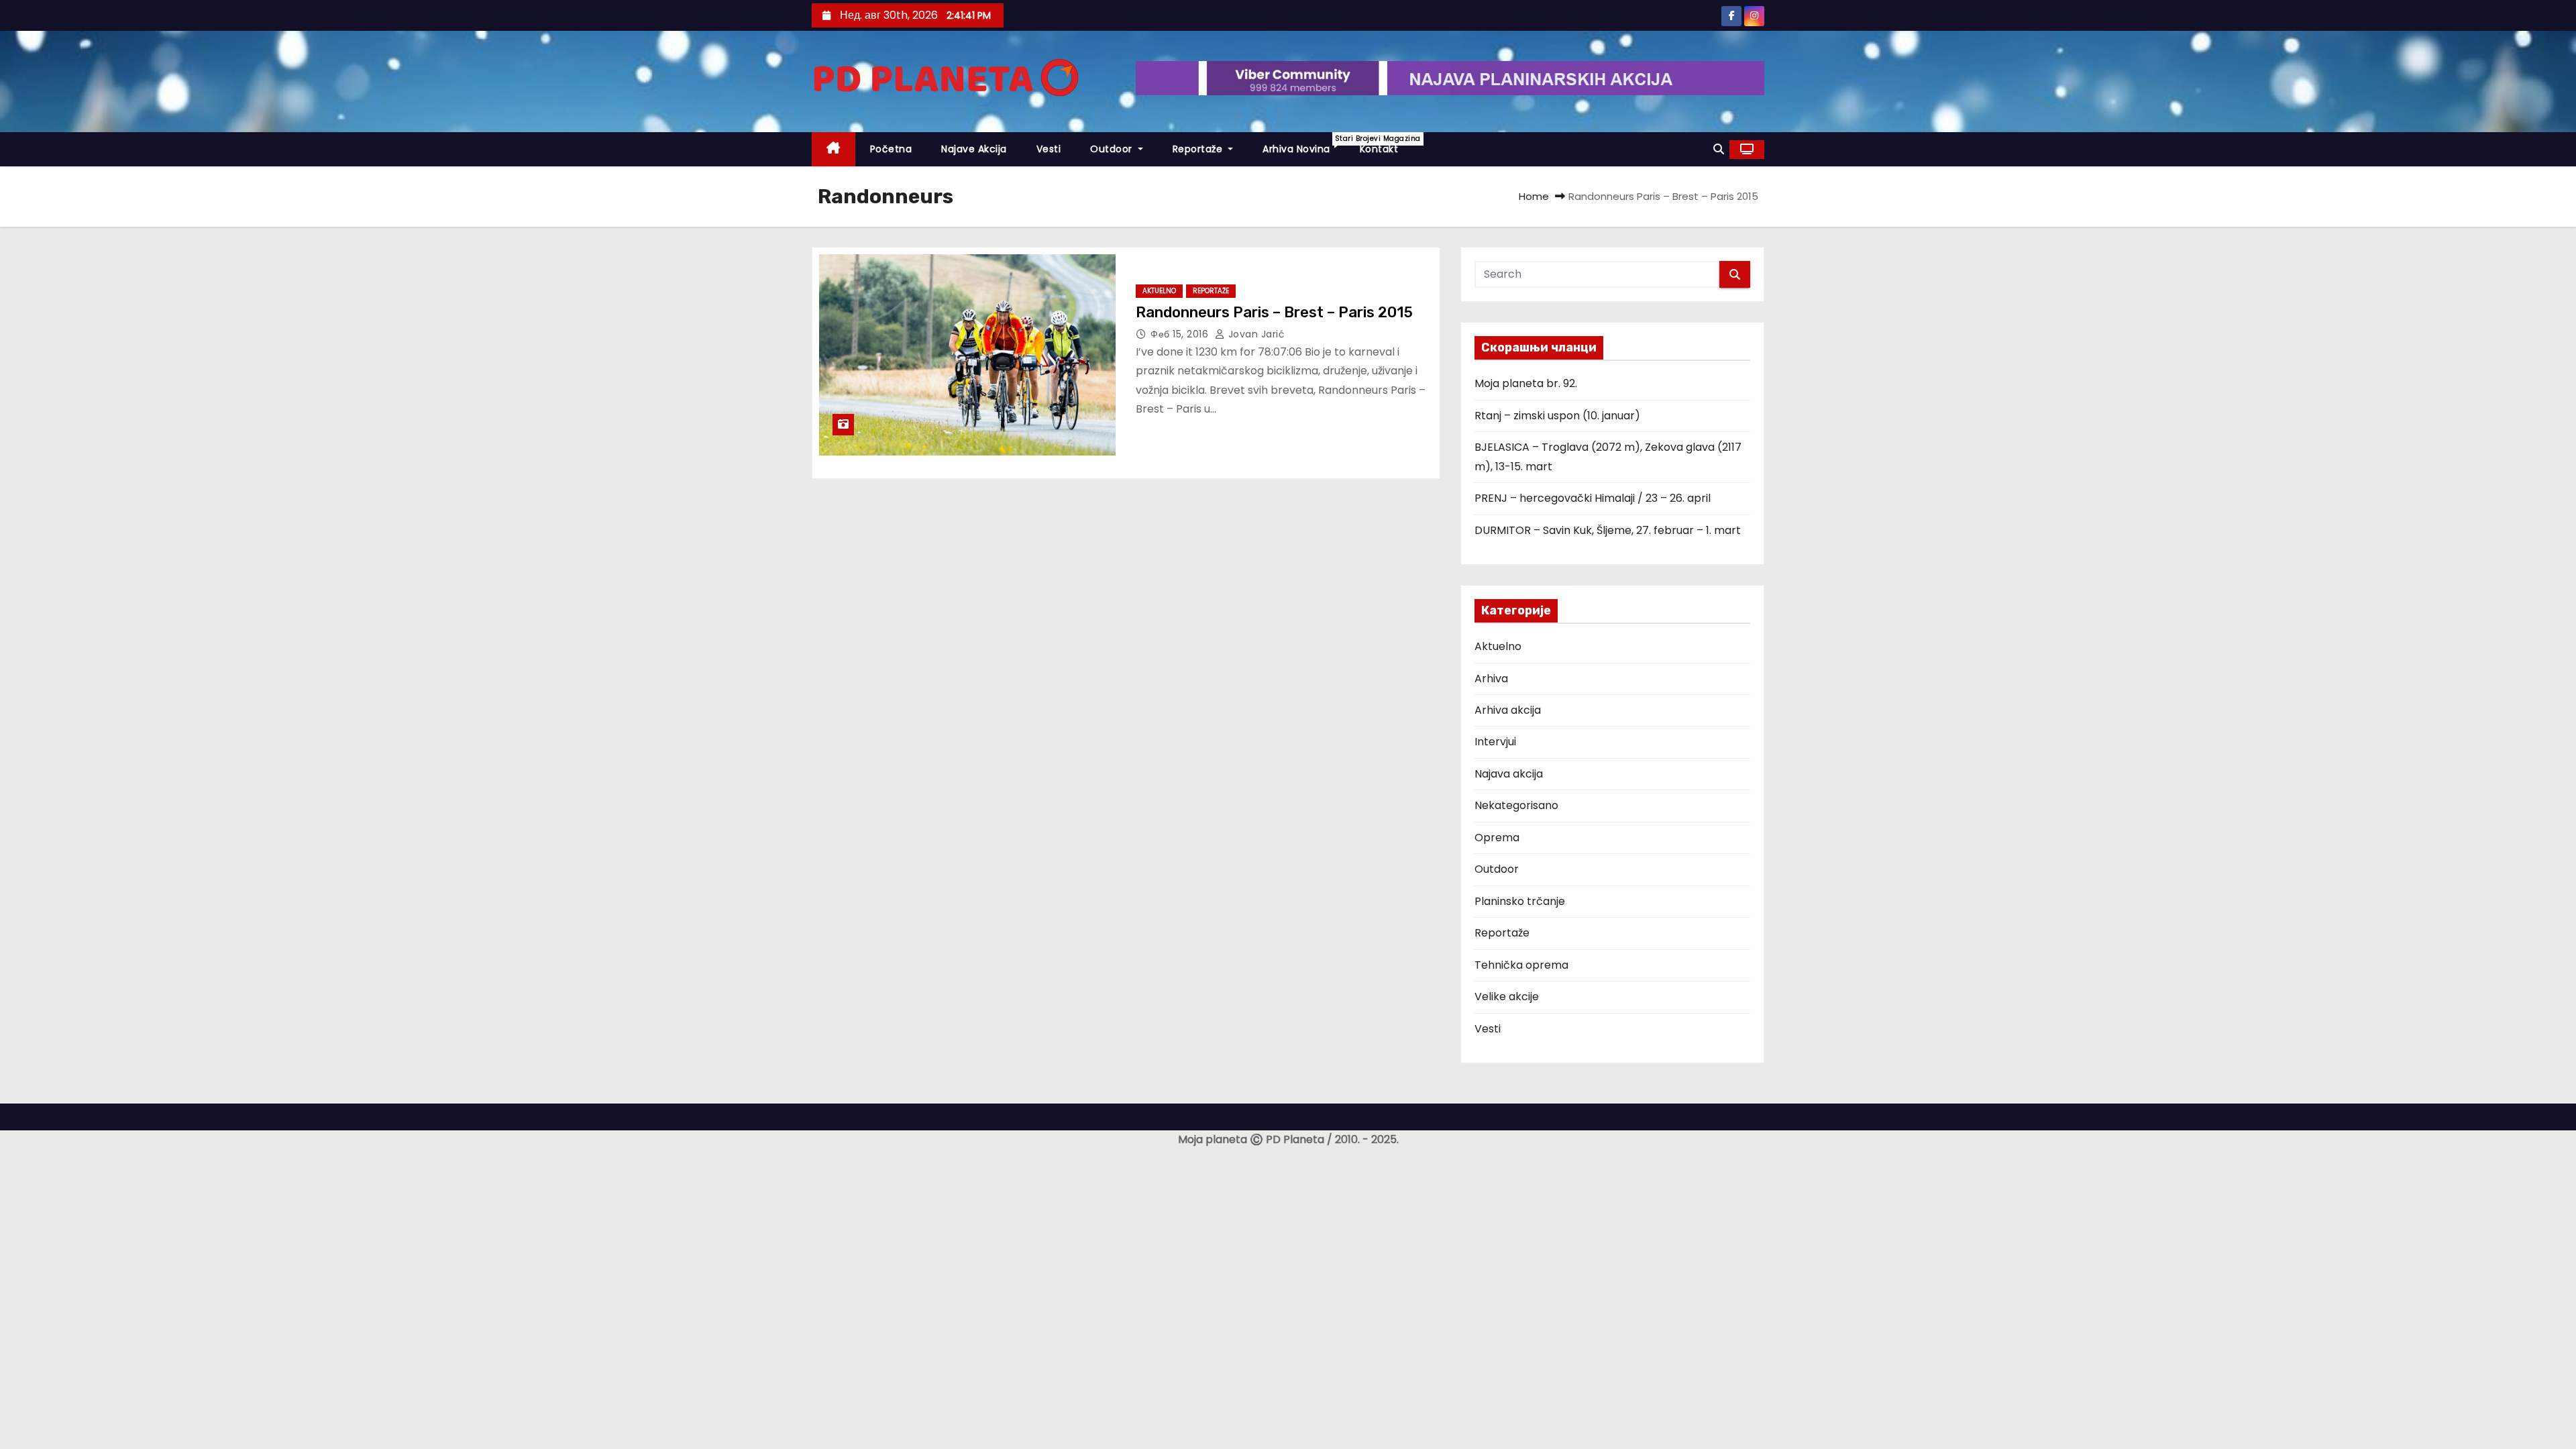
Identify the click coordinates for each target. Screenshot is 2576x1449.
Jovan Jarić (1255, 334)
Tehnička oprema (1521, 965)
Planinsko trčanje (1520, 901)
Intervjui (1495, 742)
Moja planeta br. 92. (1526, 383)
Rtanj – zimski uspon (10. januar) (1557, 416)
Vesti (1049, 149)
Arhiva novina (1304, 145)
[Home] (834, 149)
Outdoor (1113, 149)
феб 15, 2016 (1181, 334)
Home (1534, 196)
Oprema (1497, 838)
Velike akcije (1507, 997)
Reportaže (1199, 149)
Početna (891, 149)
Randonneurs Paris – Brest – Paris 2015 (1274, 312)
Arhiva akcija (1508, 710)
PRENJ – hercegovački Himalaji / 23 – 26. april (1593, 498)
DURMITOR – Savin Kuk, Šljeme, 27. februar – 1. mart (1608, 530)
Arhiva (1491, 679)
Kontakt (1379, 149)
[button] (1719, 149)
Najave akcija (974, 149)
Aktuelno (1159, 291)
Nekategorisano (1516, 805)
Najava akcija (1509, 774)
